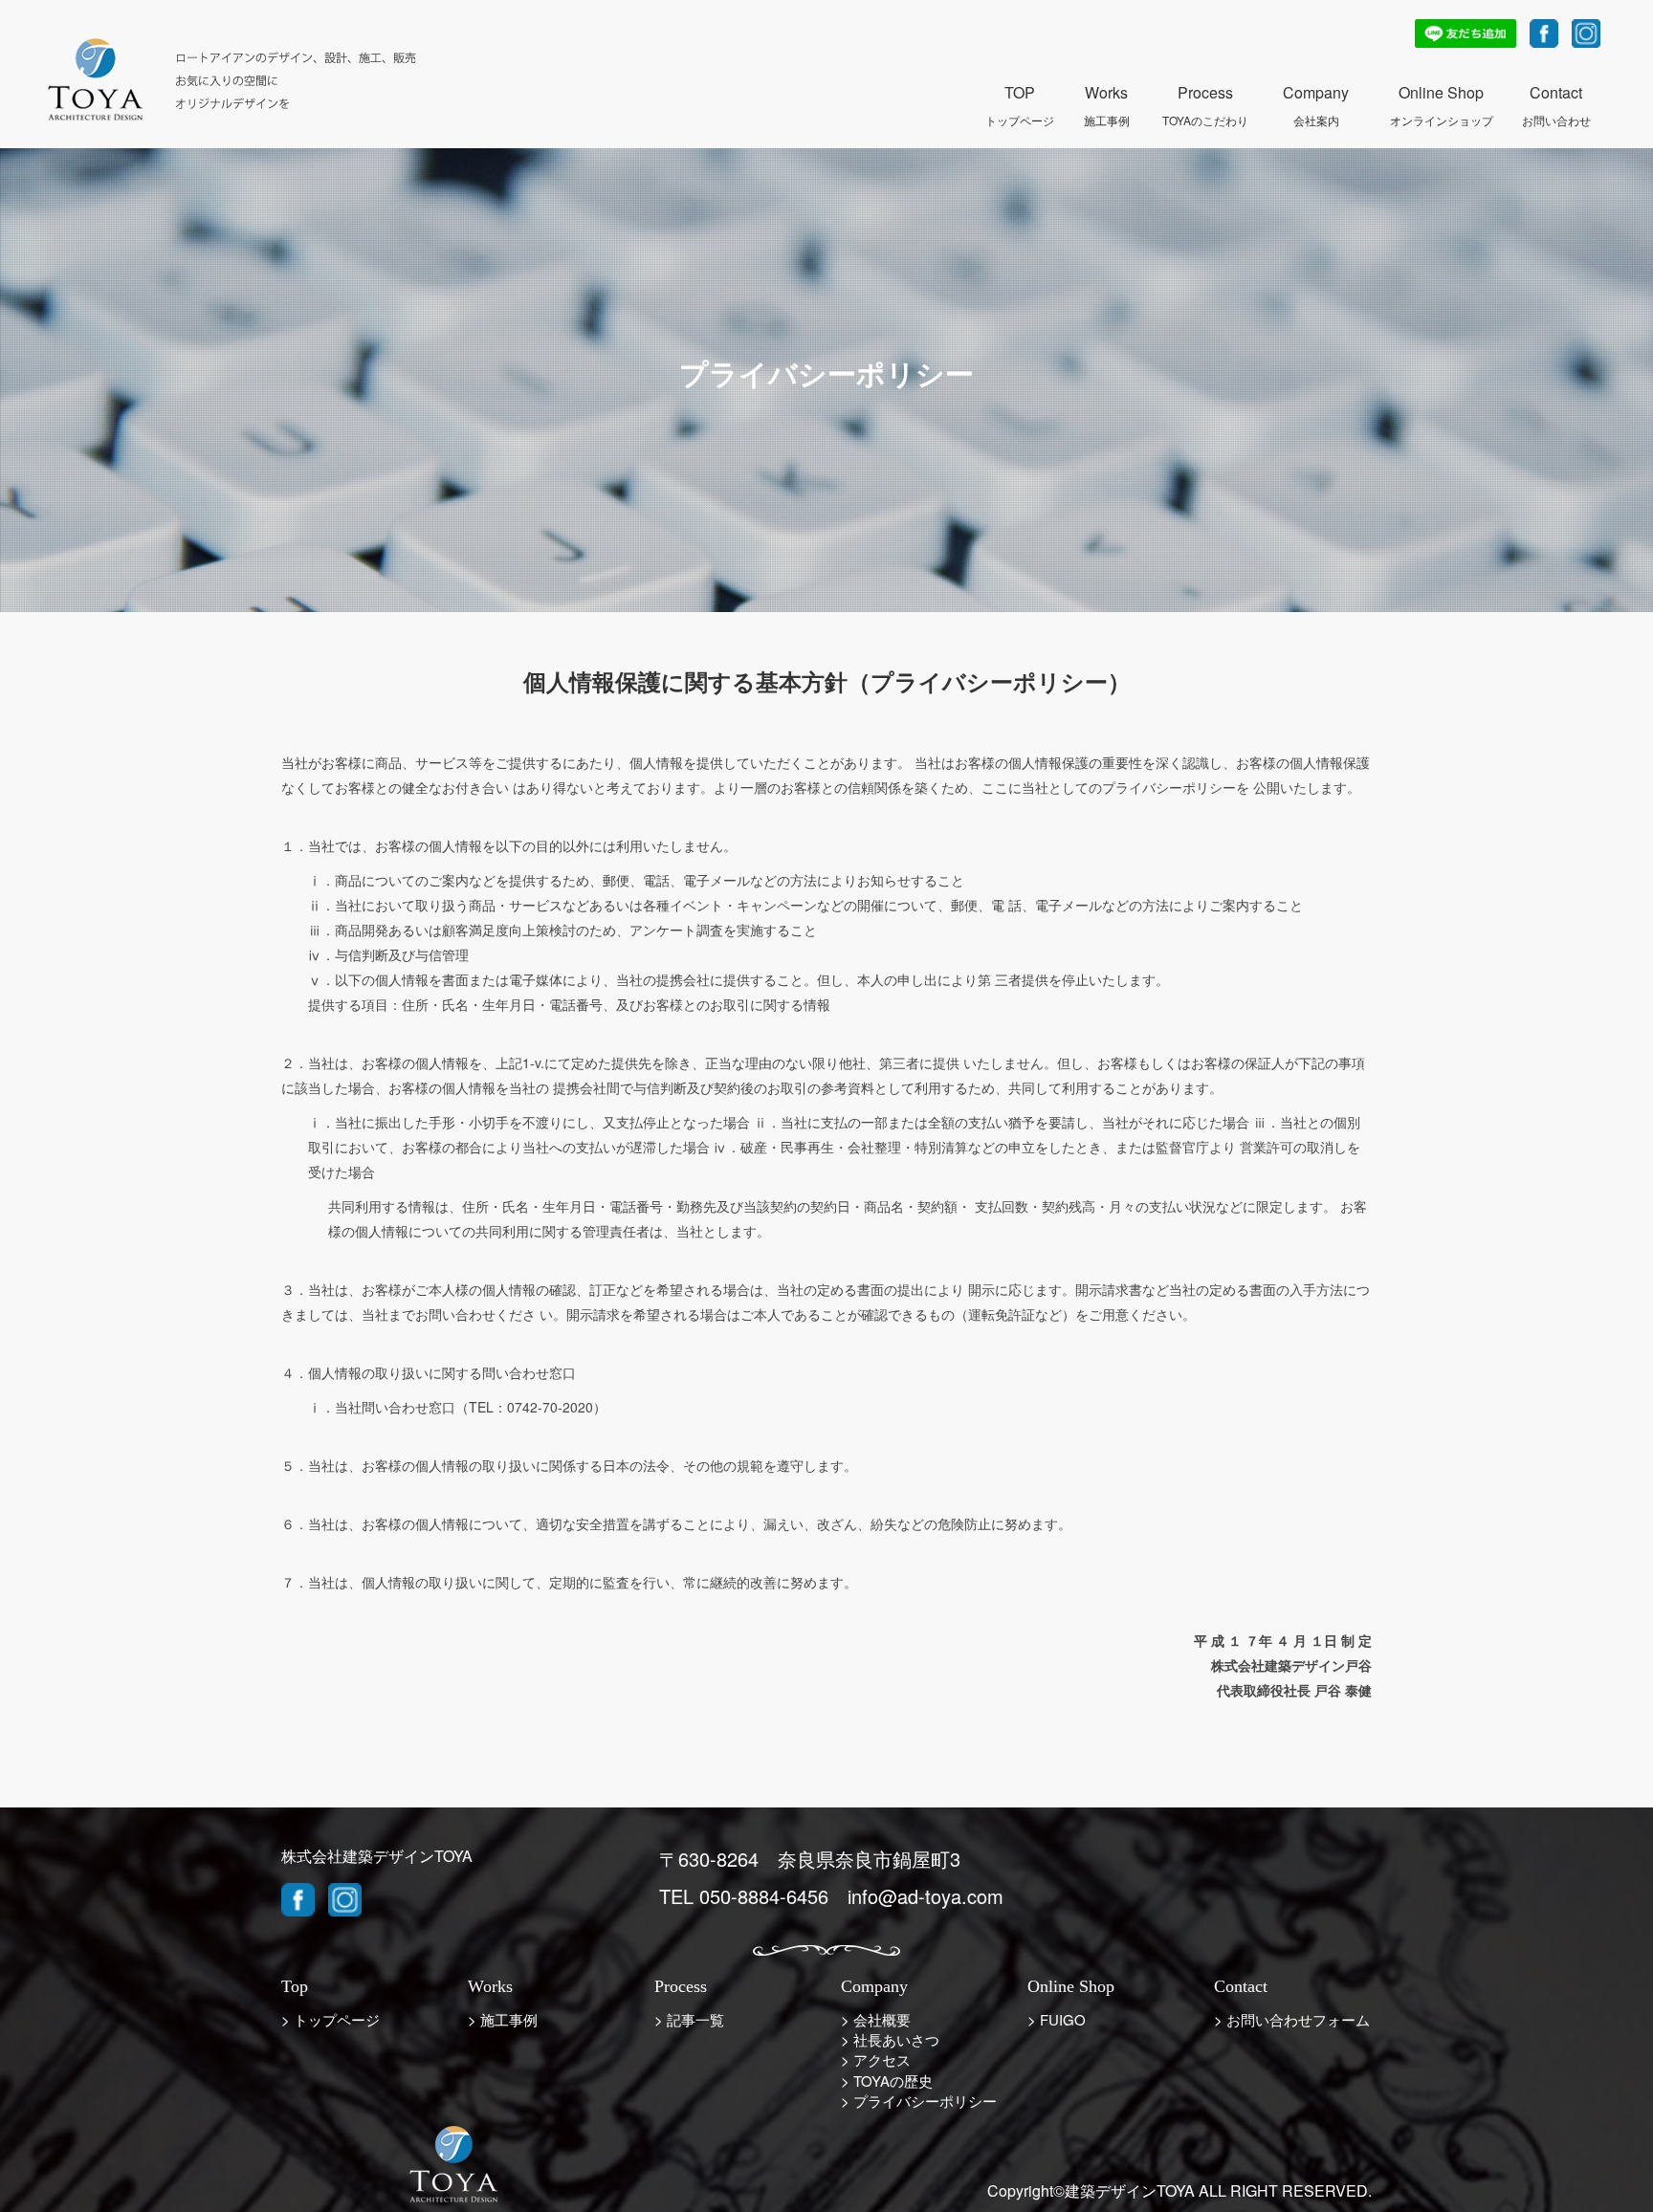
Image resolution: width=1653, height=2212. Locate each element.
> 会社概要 (876, 2019)
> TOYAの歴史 (887, 2081)
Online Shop (1442, 94)
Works (1107, 94)
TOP (1020, 94)
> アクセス (876, 2059)
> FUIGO (1057, 2019)
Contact (1556, 94)
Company (1316, 94)
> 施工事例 (503, 2019)
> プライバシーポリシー (919, 2101)
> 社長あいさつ (890, 2039)
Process (1205, 94)
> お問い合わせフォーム (1292, 2019)
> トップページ (331, 2019)
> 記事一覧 (689, 2019)
